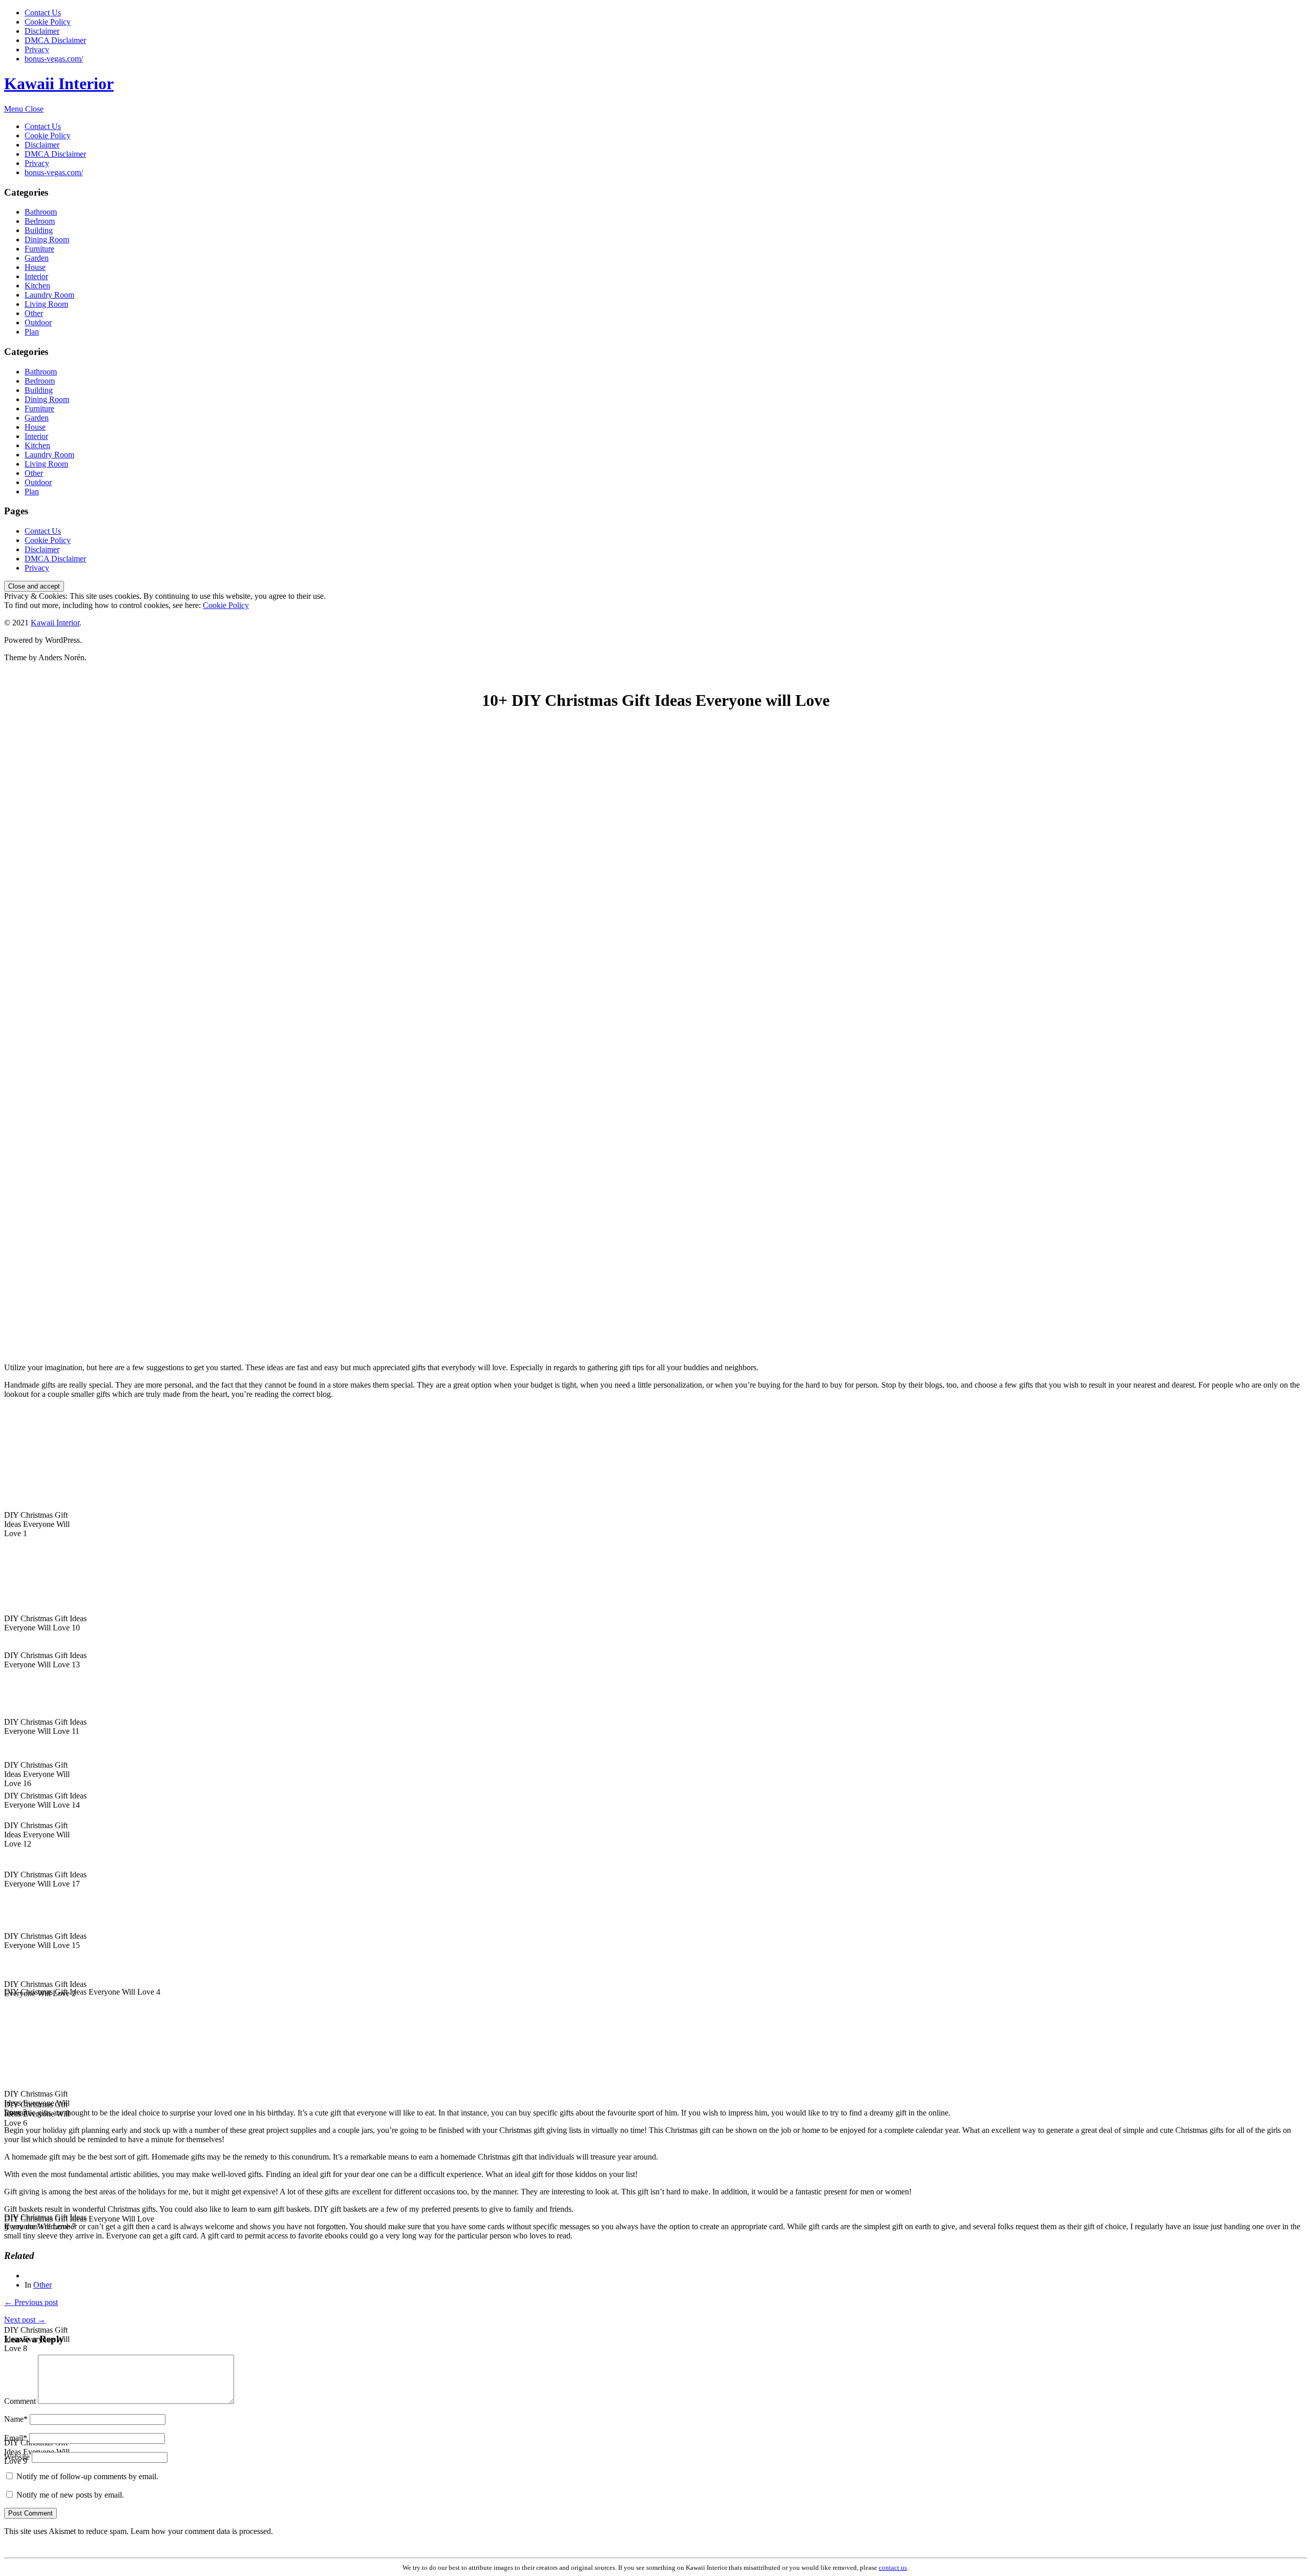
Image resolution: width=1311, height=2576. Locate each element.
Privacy (37, 49)
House (35, 267)
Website (17, 2457)
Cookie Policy (48, 22)
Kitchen (37, 286)
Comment (20, 2401)
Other (34, 313)
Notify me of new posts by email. (70, 2495)
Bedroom (40, 221)
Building (39, 230)
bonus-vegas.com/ (54, 59)
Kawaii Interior (59, 83)
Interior (36, 276)
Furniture (39, 249)
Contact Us (43, 13)
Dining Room (47, 239)
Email (16, 2438)
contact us (893, 2568)
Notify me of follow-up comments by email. (87, 2476)
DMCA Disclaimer (55, 40)
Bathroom (41, 212)
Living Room (46, 304)
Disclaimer (42, 31)
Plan (32, 332)
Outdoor (38, 322)
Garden (37, 258)
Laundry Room (49, 295)
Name (16, 2419)
